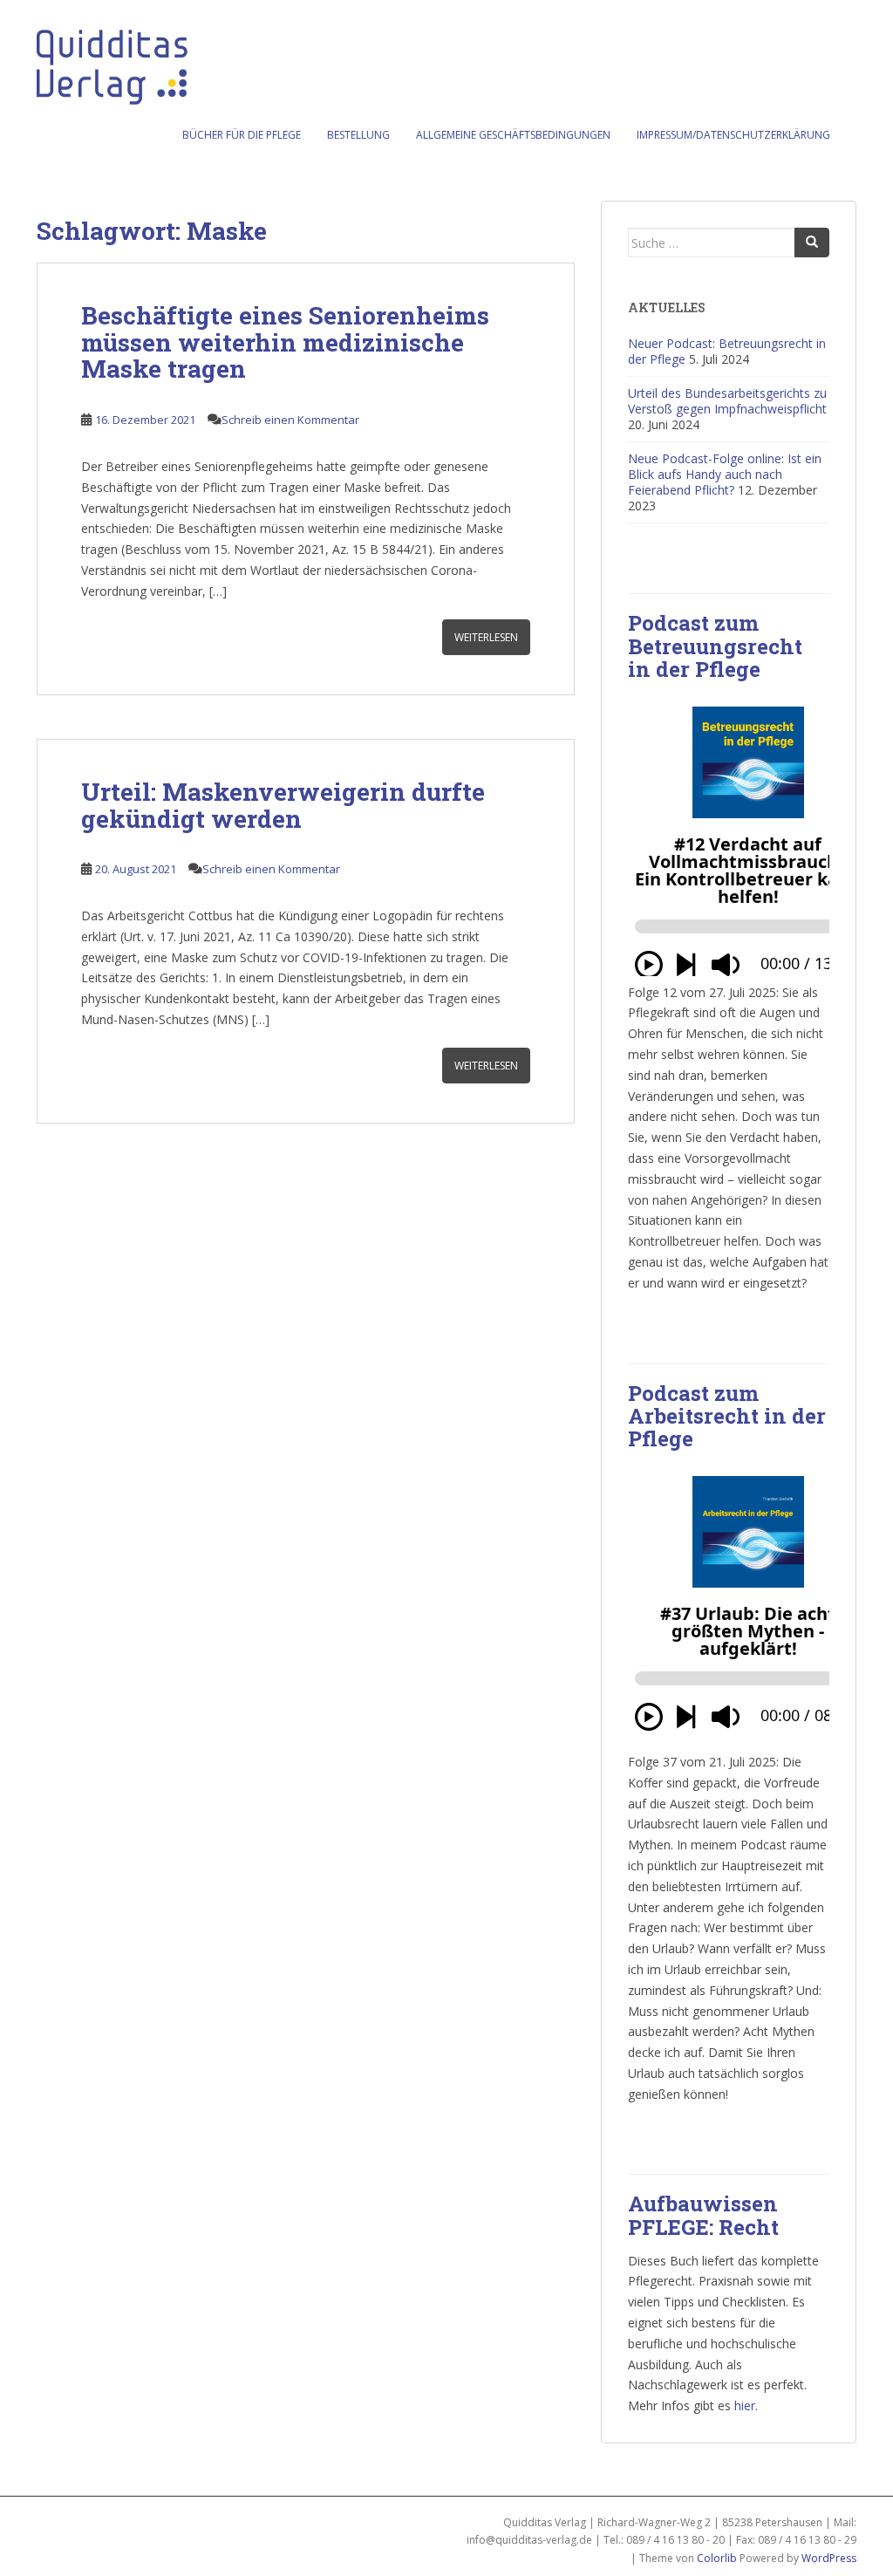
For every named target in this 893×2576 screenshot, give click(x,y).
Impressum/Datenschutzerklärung (733, 135)
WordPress (829, 2558)
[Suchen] (812, 243)
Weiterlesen (486, 637)
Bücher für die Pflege (242, 135)
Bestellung (358, 135)
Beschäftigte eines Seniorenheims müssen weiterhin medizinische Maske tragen (285, 342)
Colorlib (717, 2558)
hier (745, 2405)
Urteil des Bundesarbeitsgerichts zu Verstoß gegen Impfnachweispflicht (727, 401)
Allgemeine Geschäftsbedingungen (513, 135)
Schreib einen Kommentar (290, 420)
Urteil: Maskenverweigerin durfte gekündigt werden (283, 805)
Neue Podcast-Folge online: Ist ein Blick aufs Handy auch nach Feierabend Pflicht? (725, 474)
